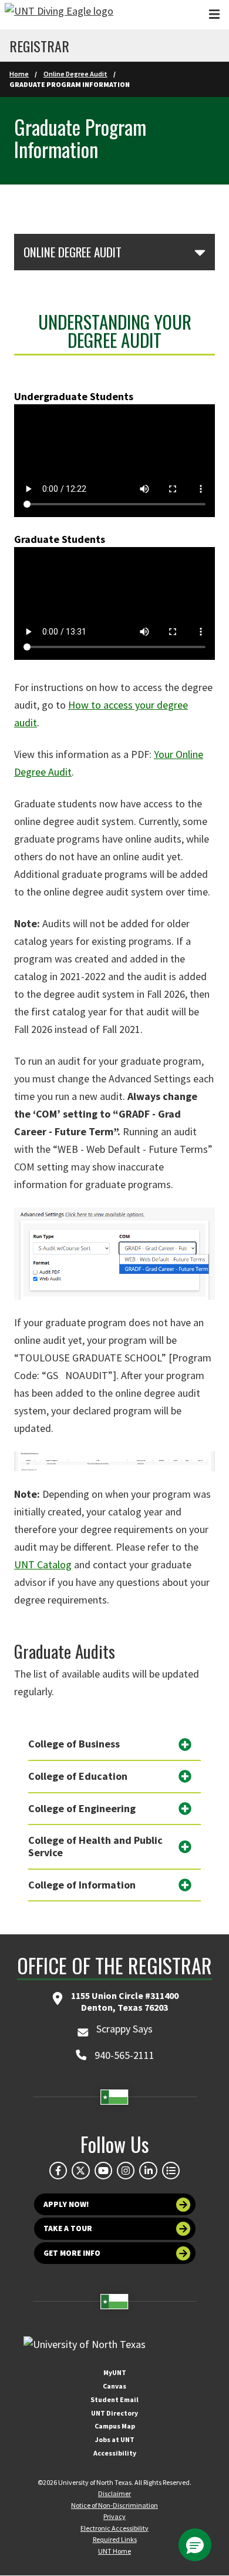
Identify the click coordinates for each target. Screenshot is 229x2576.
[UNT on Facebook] (58, 2171)
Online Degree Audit (75, 74)
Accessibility (115, 2453)
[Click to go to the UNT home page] (59, 15)
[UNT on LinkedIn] (148, 2171)
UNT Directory (114, 2413)
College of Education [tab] (78, 1776)
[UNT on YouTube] (103, 2171)
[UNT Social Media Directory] (171, 2171)
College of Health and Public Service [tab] (95, 1846)
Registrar (39, 46)
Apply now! (66, 2204)
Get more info (72, 2253)
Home (19, 74)
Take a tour (68, 2228)
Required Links (115, 2539)
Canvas (114, 2386)
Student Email (114, 2399)
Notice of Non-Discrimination (114, 2505)
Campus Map (115, 2426)
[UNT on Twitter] (80, 2171)
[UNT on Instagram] (126, 2171)
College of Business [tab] (74, 1744)
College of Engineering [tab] (82, 1808)
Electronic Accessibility (114, 2528)
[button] (195, 2545)
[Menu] (214, 14)
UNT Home (114, 2551)
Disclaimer (114, 2493)
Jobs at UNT (115, 2439)
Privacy (114, 2516)
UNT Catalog (43, 1564)
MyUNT (115, 2372)
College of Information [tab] (82, 1885)
